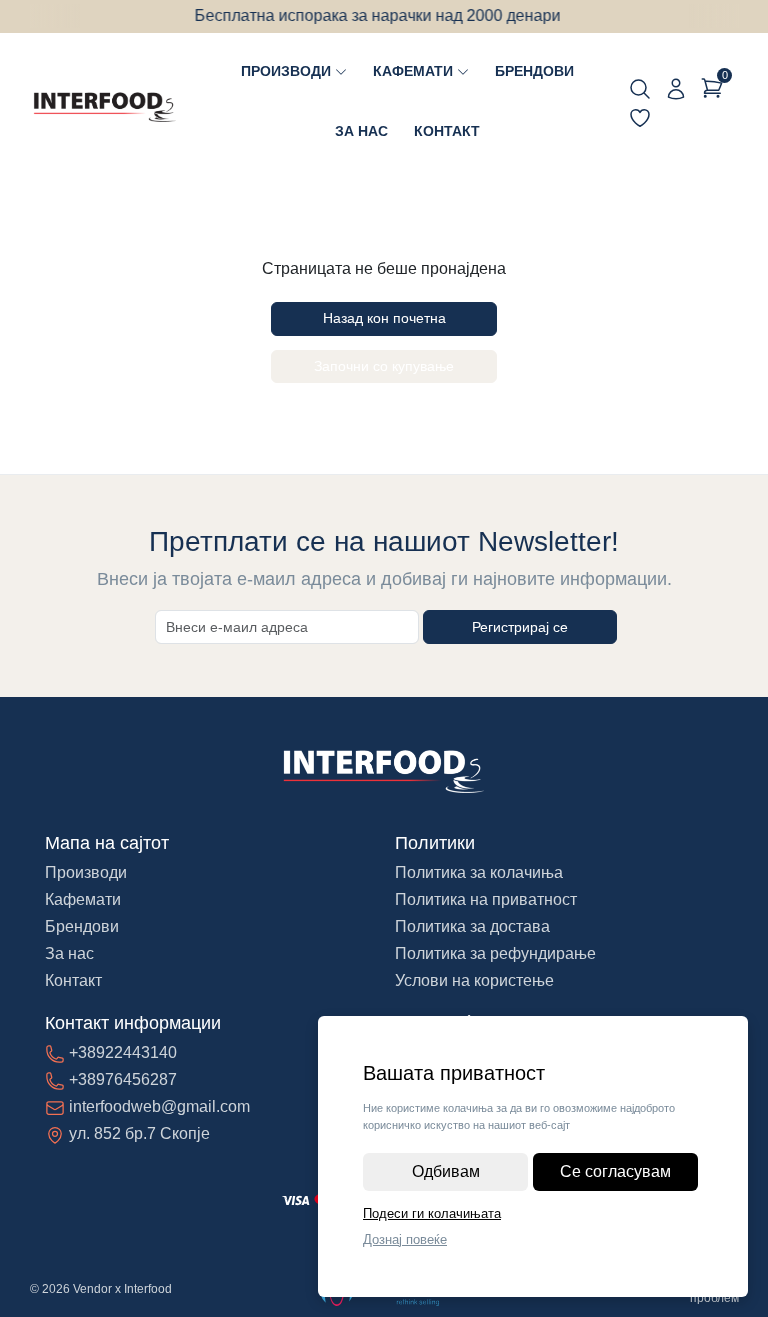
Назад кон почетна (384, 318)
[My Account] (676, 88)
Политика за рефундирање (495, 953)
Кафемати (413, 71)
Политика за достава (472, 926)
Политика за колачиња (479, 872)
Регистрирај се (520, 627)
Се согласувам (615, 1171)
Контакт (447, 131)
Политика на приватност (486, 899)
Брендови (534, 71)
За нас (361, 131)
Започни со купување (384, 366)
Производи (286, 71)
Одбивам (446, 1171)
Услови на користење (474, 980)
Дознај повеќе (405, 1239)
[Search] (640, 88)
